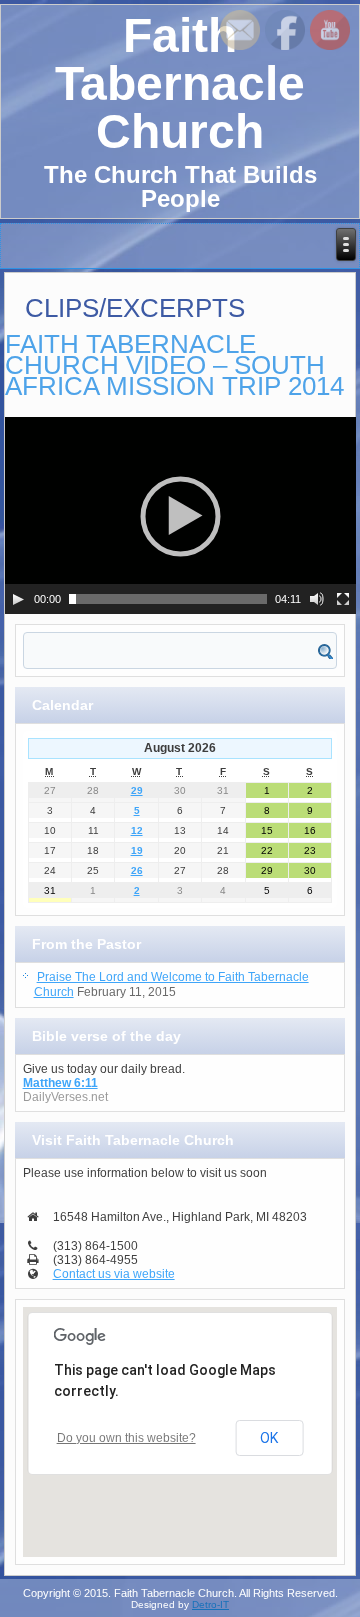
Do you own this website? (126, 1438)
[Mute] (317, 599)
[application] (180, 515)
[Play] (18, 599)
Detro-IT (210, 1604)
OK (269, 1438)
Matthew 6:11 (60, 1083)
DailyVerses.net (65, 1097)
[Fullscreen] (343, 599)
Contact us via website (114, 1274)
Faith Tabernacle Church (180, 83)
